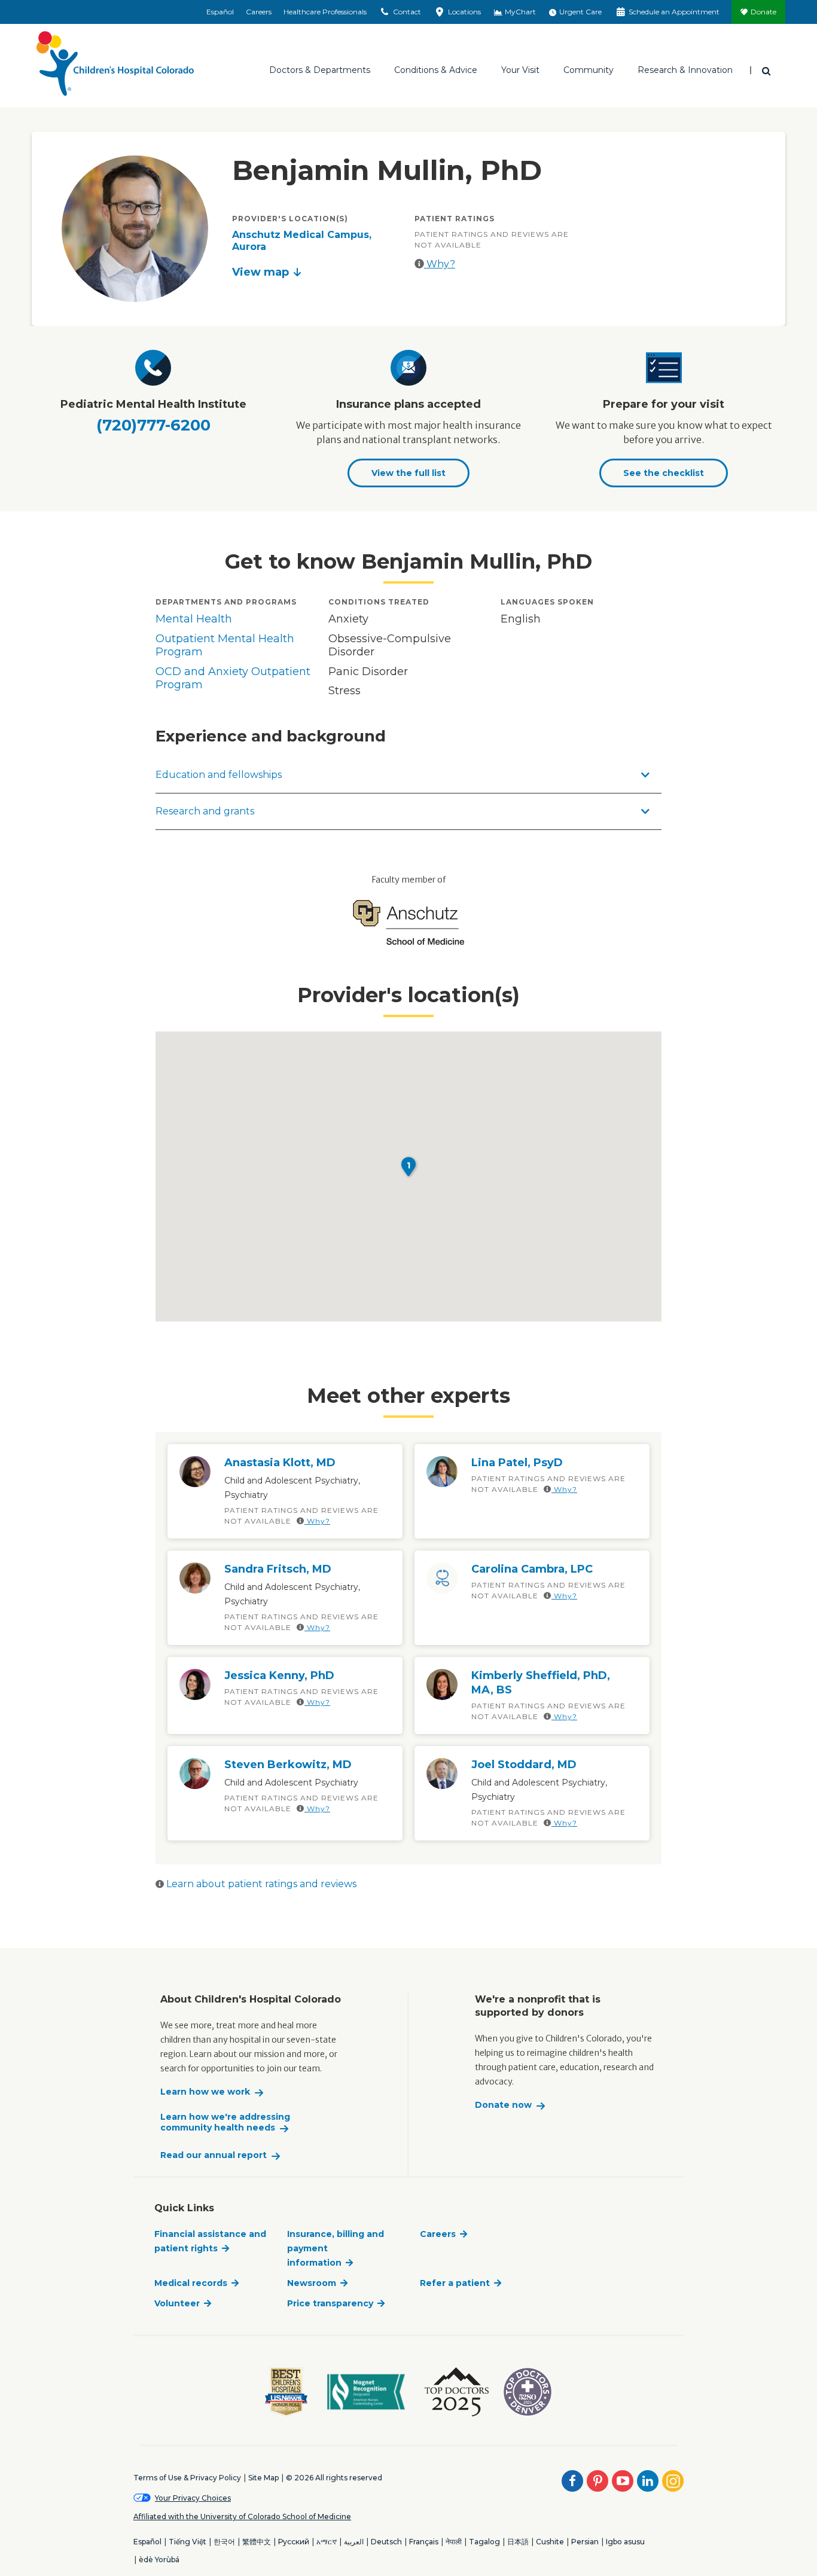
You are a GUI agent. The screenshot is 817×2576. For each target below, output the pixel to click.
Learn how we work (205, 2092)
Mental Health (194, 619)
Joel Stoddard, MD (524, 1765)
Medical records (191, 2283)
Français (424, 2542)
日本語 (518, 2542)
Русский (294, 2542)
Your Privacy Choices (193, 2498)
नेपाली (454, 2542)
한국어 (224, 2542)
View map (260, 272)
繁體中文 (257, 2542)
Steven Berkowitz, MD (288, 1765)
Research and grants (205, 811)
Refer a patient (455, 2283)
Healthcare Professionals (325, 12)
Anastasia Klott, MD (280, 1463)
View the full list (408, 473)
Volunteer (177, 2303)
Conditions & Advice (436, 70)
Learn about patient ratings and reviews (260, 1884)
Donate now (503, 2105)
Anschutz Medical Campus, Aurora (302, 241)
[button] (408, 1167)
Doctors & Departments (320, 70)
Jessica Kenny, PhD (279, 1675)
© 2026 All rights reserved (334, 2478)
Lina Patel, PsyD (517, 1463)
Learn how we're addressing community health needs (225, 2122)
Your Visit (520, 70)
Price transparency (330, 2303)
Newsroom (312, 2283)
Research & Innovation (685, 70)
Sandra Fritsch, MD (278, 1569)
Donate (763, 12)
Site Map (263, 2478)
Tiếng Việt (188, 2542)
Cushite (550, 2542)
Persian (585, 2542)
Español (220, 12)
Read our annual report (214, 2155)
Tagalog (484, 2542)
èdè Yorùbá (159, 2560)
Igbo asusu (625, 2542)
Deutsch (386, 2542)
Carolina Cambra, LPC (532, 1569)
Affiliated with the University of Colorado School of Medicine (242, 2517)
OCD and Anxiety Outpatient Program (233, 678)
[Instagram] (673, 2481)
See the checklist (664, 473)
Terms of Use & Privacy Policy (187, 2478)
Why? (440, 264)
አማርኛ (327, 2542)
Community (589, 70)
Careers (259, 12)
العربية (354, 2542)
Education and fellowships (219, 775)
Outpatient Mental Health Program (225, 645)
